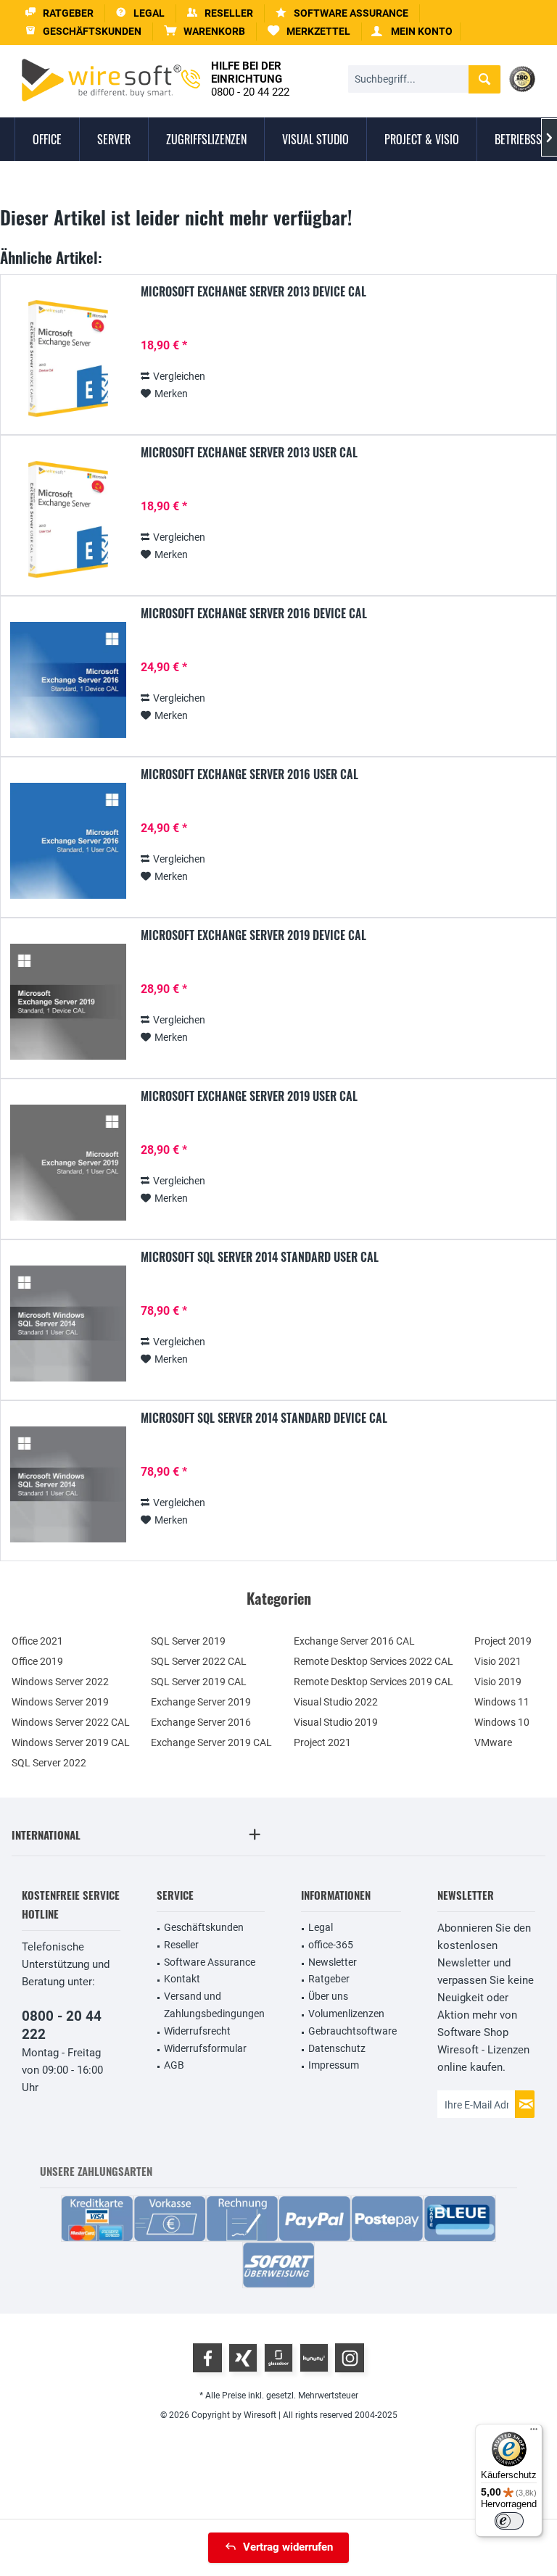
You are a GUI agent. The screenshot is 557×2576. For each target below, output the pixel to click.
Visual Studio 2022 (336, 1702)
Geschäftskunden (204, 1927)
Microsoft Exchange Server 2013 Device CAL (253, 292)
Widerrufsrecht (197, 2031)
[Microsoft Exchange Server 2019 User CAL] (68, 1163)
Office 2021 (37, 1641)
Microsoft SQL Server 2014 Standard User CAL (260, 1258)
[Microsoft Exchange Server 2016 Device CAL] (68, 680)
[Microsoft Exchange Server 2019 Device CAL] (68, 1002)
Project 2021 (322, 1742)
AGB (174, 2065)
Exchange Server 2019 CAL (211, 1742)
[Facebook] (207, 2358)
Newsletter (333, 1962)
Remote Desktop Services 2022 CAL (374, 1661)
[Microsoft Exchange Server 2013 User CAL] (68, 519)
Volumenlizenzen (346, 2014)
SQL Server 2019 (188, 1641)
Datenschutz (337, 2048)
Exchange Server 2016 (201, 1722)
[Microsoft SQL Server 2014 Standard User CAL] (68, 1324)
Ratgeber (329, 1979)
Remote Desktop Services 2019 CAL (374, 1682)
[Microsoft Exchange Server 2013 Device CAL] (68, 358)
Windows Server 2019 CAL (71, 1742)
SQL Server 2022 (49, 1763)
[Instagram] (350, 2358)
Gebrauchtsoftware (352, 2031)
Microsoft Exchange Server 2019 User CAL (249, 1097)
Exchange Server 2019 (201, 1702)
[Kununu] (314, 2358)
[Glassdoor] (278, 2358)
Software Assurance (210, 1962)
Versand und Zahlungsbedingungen (214, 2005)
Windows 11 (502, 1702)
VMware (493, 1742)
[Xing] (243, 2358)
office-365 (331, 1945)
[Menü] (534, 2432)
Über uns (328, 1996)
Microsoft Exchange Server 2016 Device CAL (254, 614)
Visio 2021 (498, 1661)
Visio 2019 (498, 1682)
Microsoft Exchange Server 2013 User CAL (249, 453)
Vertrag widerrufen (288, 2547)
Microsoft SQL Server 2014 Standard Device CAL (264, 1418)
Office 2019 (37, 1661)
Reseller (181, 1945)
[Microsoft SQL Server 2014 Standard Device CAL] (68, 1485)
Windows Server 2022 (60, 1682)
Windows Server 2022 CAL (71, 1722)
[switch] (509, 2521)
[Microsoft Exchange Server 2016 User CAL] (68, 841)
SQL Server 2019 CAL (199, 1682)
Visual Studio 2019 (336, 1722)
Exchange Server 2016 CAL (354, 1641)
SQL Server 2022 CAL (199, 1661)
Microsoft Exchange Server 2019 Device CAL (253, 936)
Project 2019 (503, 1641)
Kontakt (182, 1979)
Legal (321, 1927)
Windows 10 (502, 1722)
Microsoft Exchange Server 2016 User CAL (249, 775)
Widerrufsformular (205, 2048)
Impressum (334, 2065)
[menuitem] (205, 32)
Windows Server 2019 (60, 1702)
